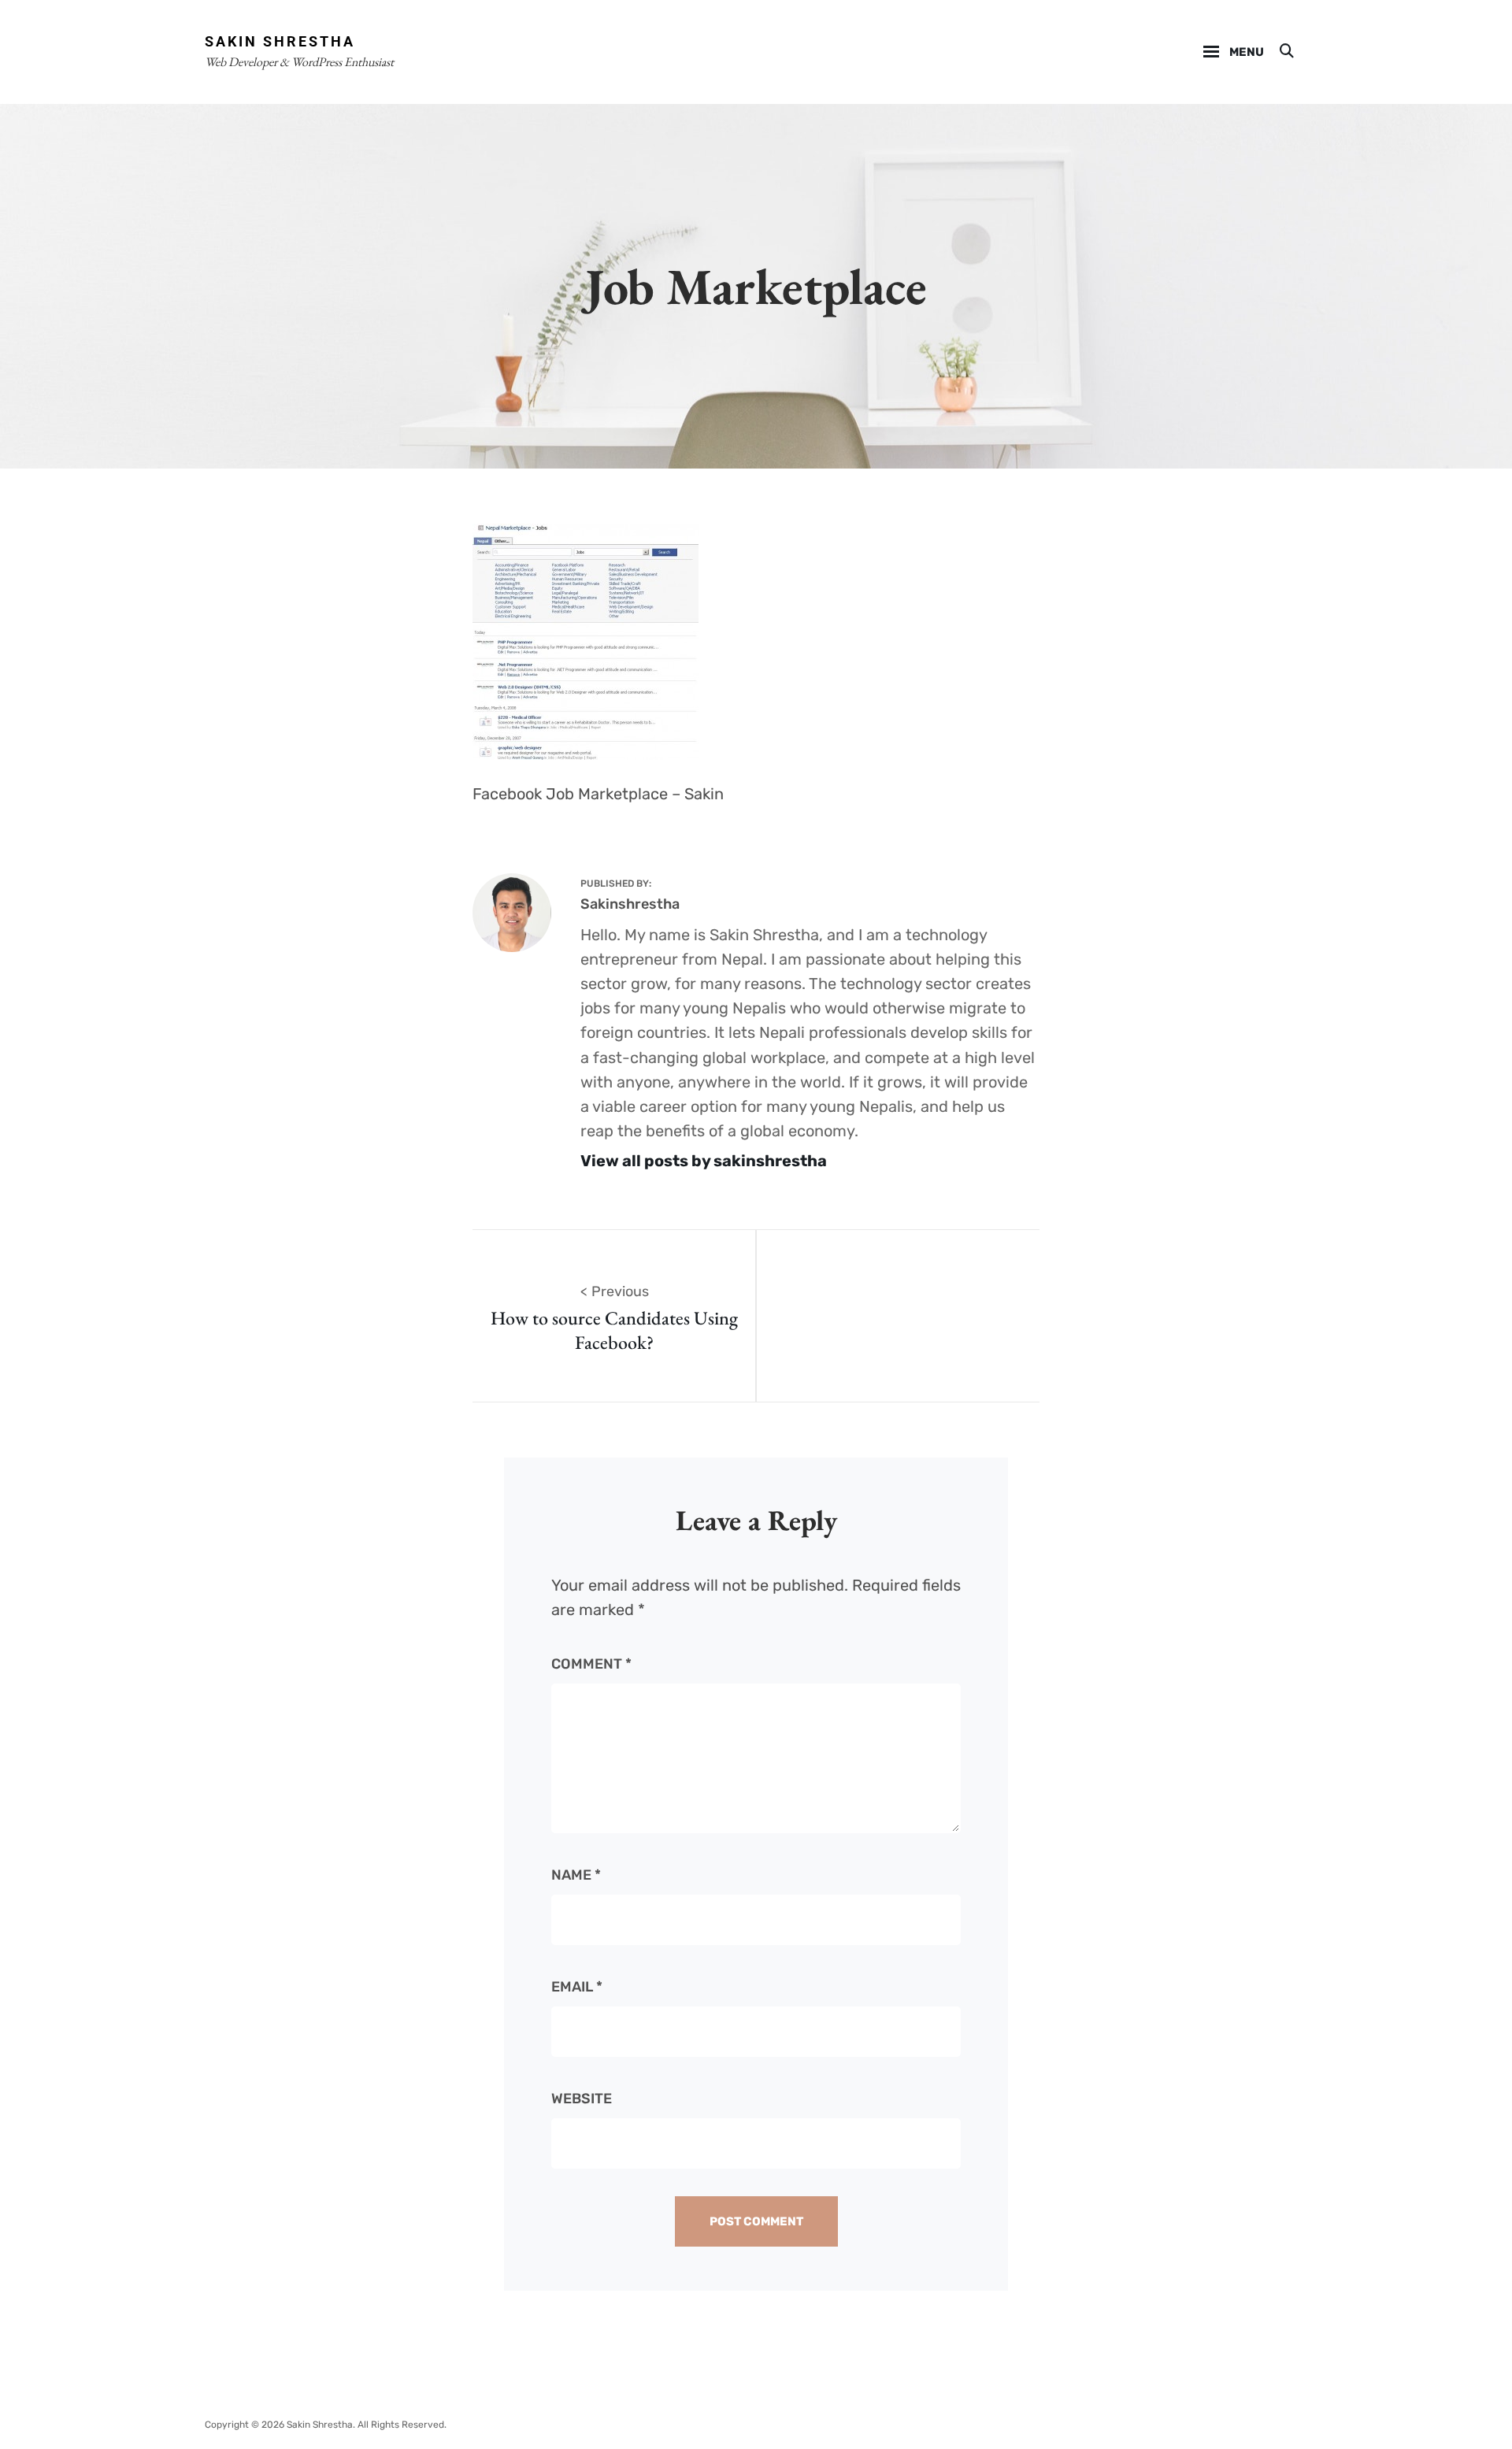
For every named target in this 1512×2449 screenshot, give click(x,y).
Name (576, 1875)
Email (577, 1987)
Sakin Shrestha (280, 41)
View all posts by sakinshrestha (704, 1161)
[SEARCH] (1286, 52)
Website (582, 2099)
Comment (591, 1664)
